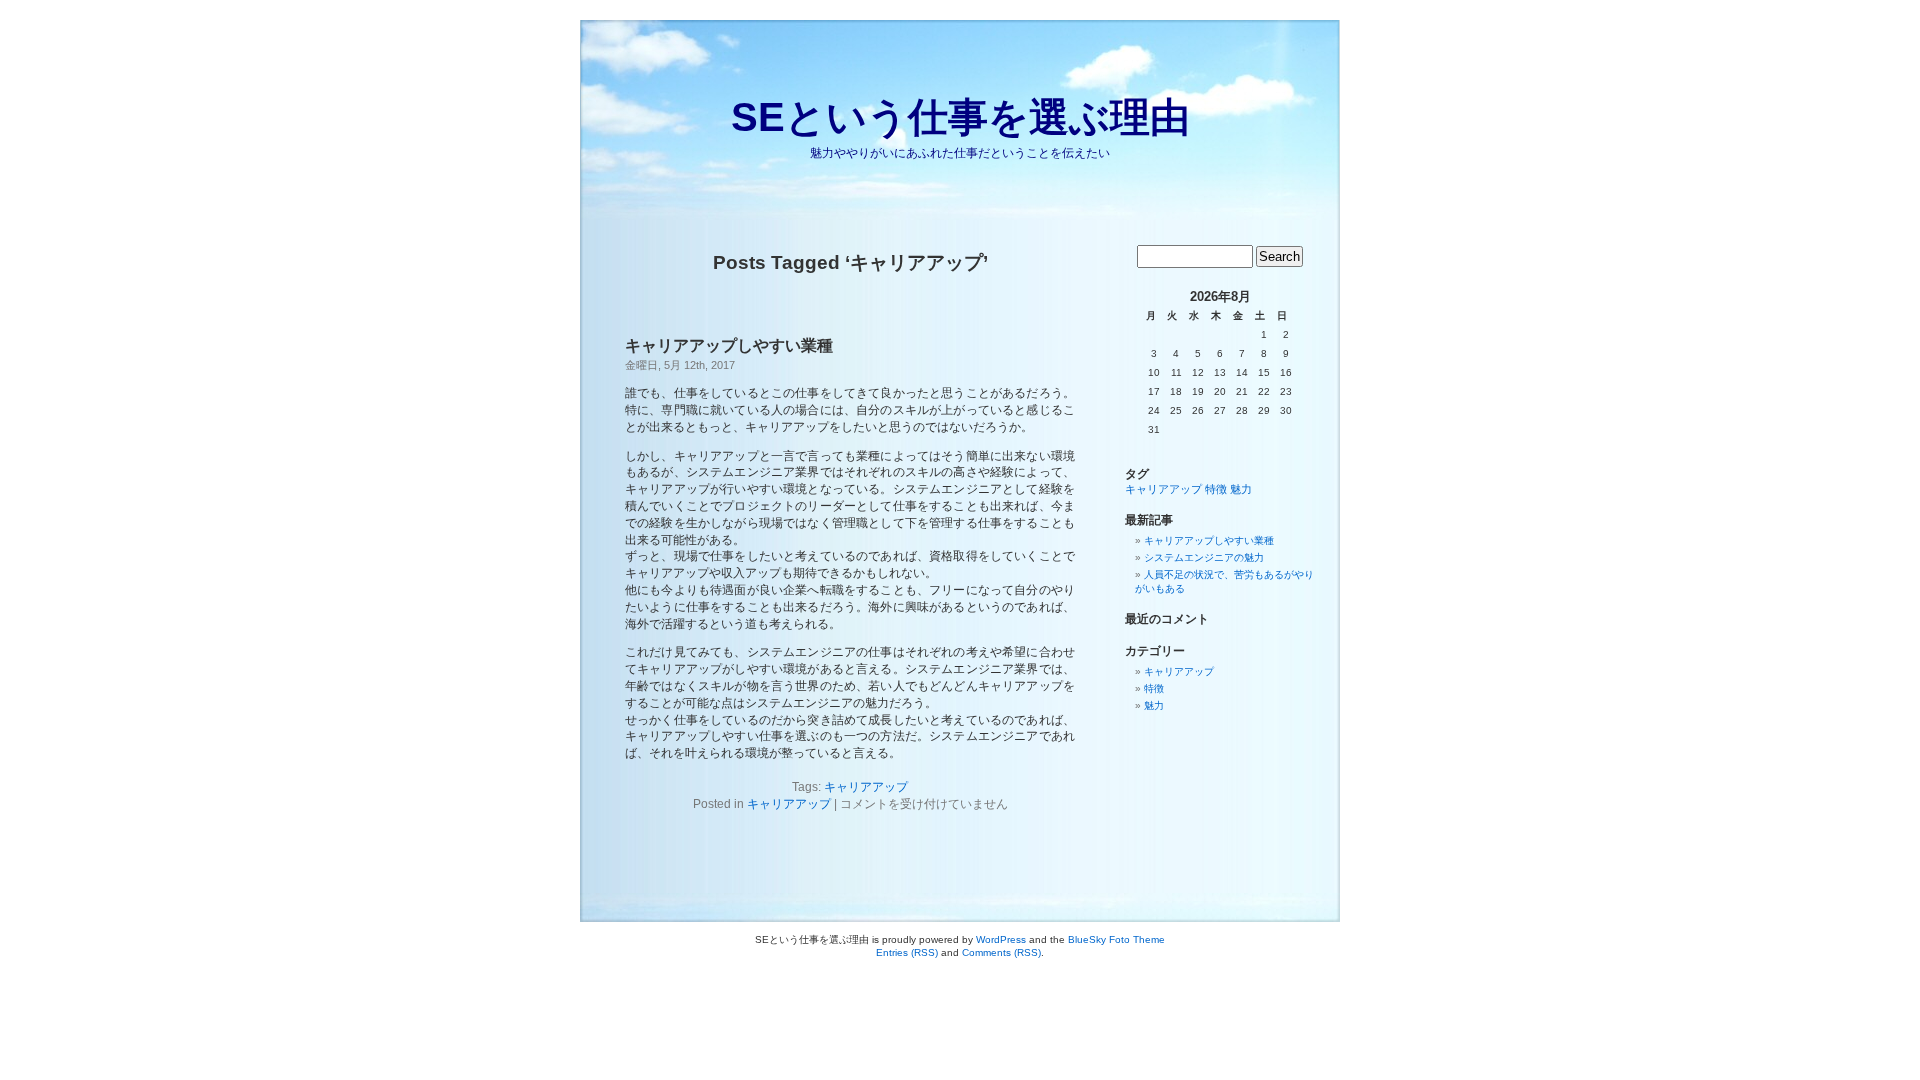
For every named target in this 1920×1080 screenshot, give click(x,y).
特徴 (1216, 489)
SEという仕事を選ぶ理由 (960, 117)
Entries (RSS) (907, 952)
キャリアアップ (866, 787)
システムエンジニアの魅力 (1204, 557)
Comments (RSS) (1001, 952)
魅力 (1241, 489)
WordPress (1001, 939)
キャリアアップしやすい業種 (729, 345)
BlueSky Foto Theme (1116, 939)
